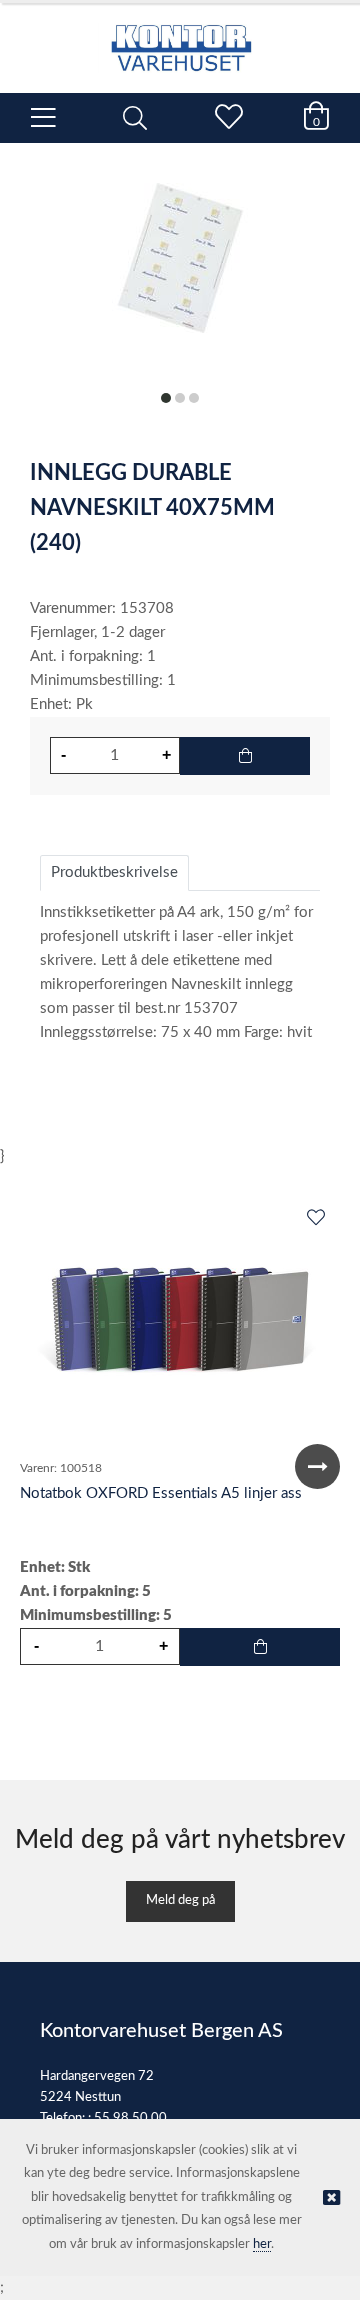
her (262, 2244)
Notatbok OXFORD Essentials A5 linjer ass (161, 1493)
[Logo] (180, 38)
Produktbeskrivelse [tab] (114, 872)
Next (317, 1466)
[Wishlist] (315, 1219)
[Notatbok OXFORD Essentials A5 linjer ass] (180, 1324)
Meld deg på (180, 1900)
